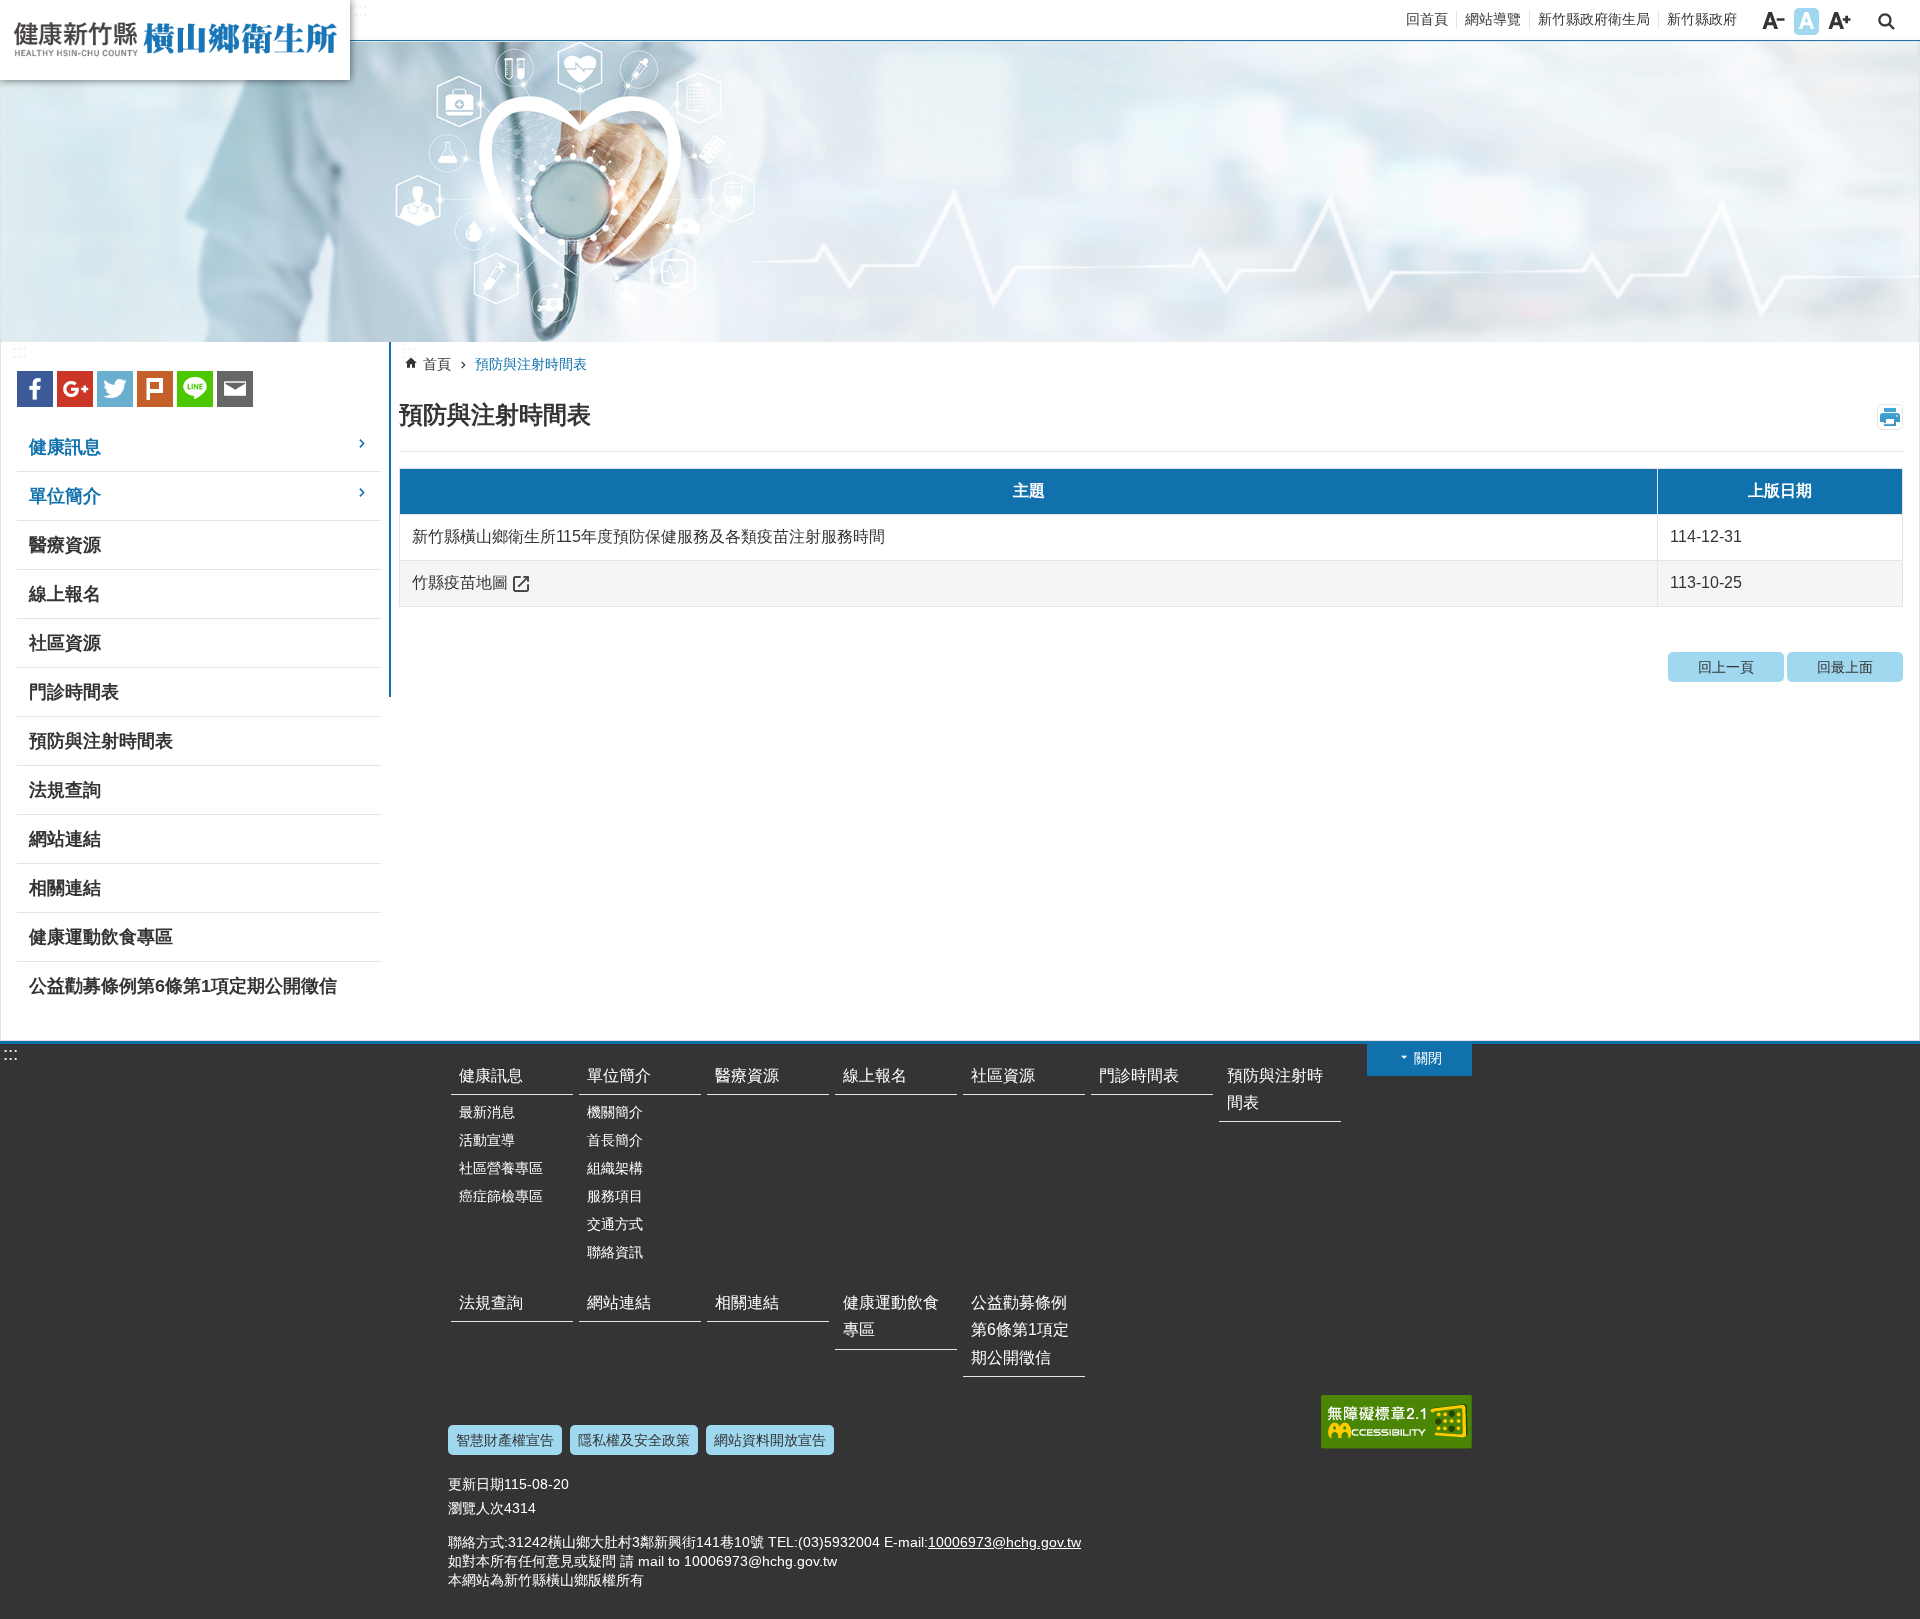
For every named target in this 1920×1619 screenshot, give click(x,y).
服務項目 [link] (615, 1196)
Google (75, 389)
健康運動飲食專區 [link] (101, 937)
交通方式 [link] (615, 1224)
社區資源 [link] (65, 643)
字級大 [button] (1839, 21)
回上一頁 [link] (1726, 667)
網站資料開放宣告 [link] (770, 1440)
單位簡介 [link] (65, 496)
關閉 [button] (1428, 1058)
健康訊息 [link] (65, 447)
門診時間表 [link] (74, 692)
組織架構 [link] (615, 1168)
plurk (155, 389)
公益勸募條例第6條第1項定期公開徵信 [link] (183, 986)
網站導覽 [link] (1493, 19)
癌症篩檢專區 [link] (501, 1196)
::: (360, 10)
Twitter (115, 389)
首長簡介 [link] (615, 1140)
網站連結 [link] (65, 839)
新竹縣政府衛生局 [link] (1594, 19)
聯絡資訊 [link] (615, 1252)
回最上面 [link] (1845, 667)
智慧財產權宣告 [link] (505, 1440)
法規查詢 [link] (65, 790)
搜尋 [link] (1886, 21)
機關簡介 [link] (615, 1112)
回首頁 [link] (1427, 19)
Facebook (35, 389)
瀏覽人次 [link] (476, 1508)
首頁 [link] (437, 364)
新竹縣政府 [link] (1702, 19)
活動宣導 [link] (487, 1140)
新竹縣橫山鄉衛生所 (175, 40)
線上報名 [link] (65, 594)
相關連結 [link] (65, 888)
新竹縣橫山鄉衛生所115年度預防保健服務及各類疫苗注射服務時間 (648, 536)
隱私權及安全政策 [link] (634, 1440)
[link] (960, 192)
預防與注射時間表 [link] (101, 741)
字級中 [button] (1806, 21)
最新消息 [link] (487, 1112)
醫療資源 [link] (65, 545)
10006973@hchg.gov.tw (1004, 1542)
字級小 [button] (1773, 21)
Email (235, 389)
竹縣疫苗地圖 (460, 582)
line (195, 389)
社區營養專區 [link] (501, 1168)
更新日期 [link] (476, 1484)
